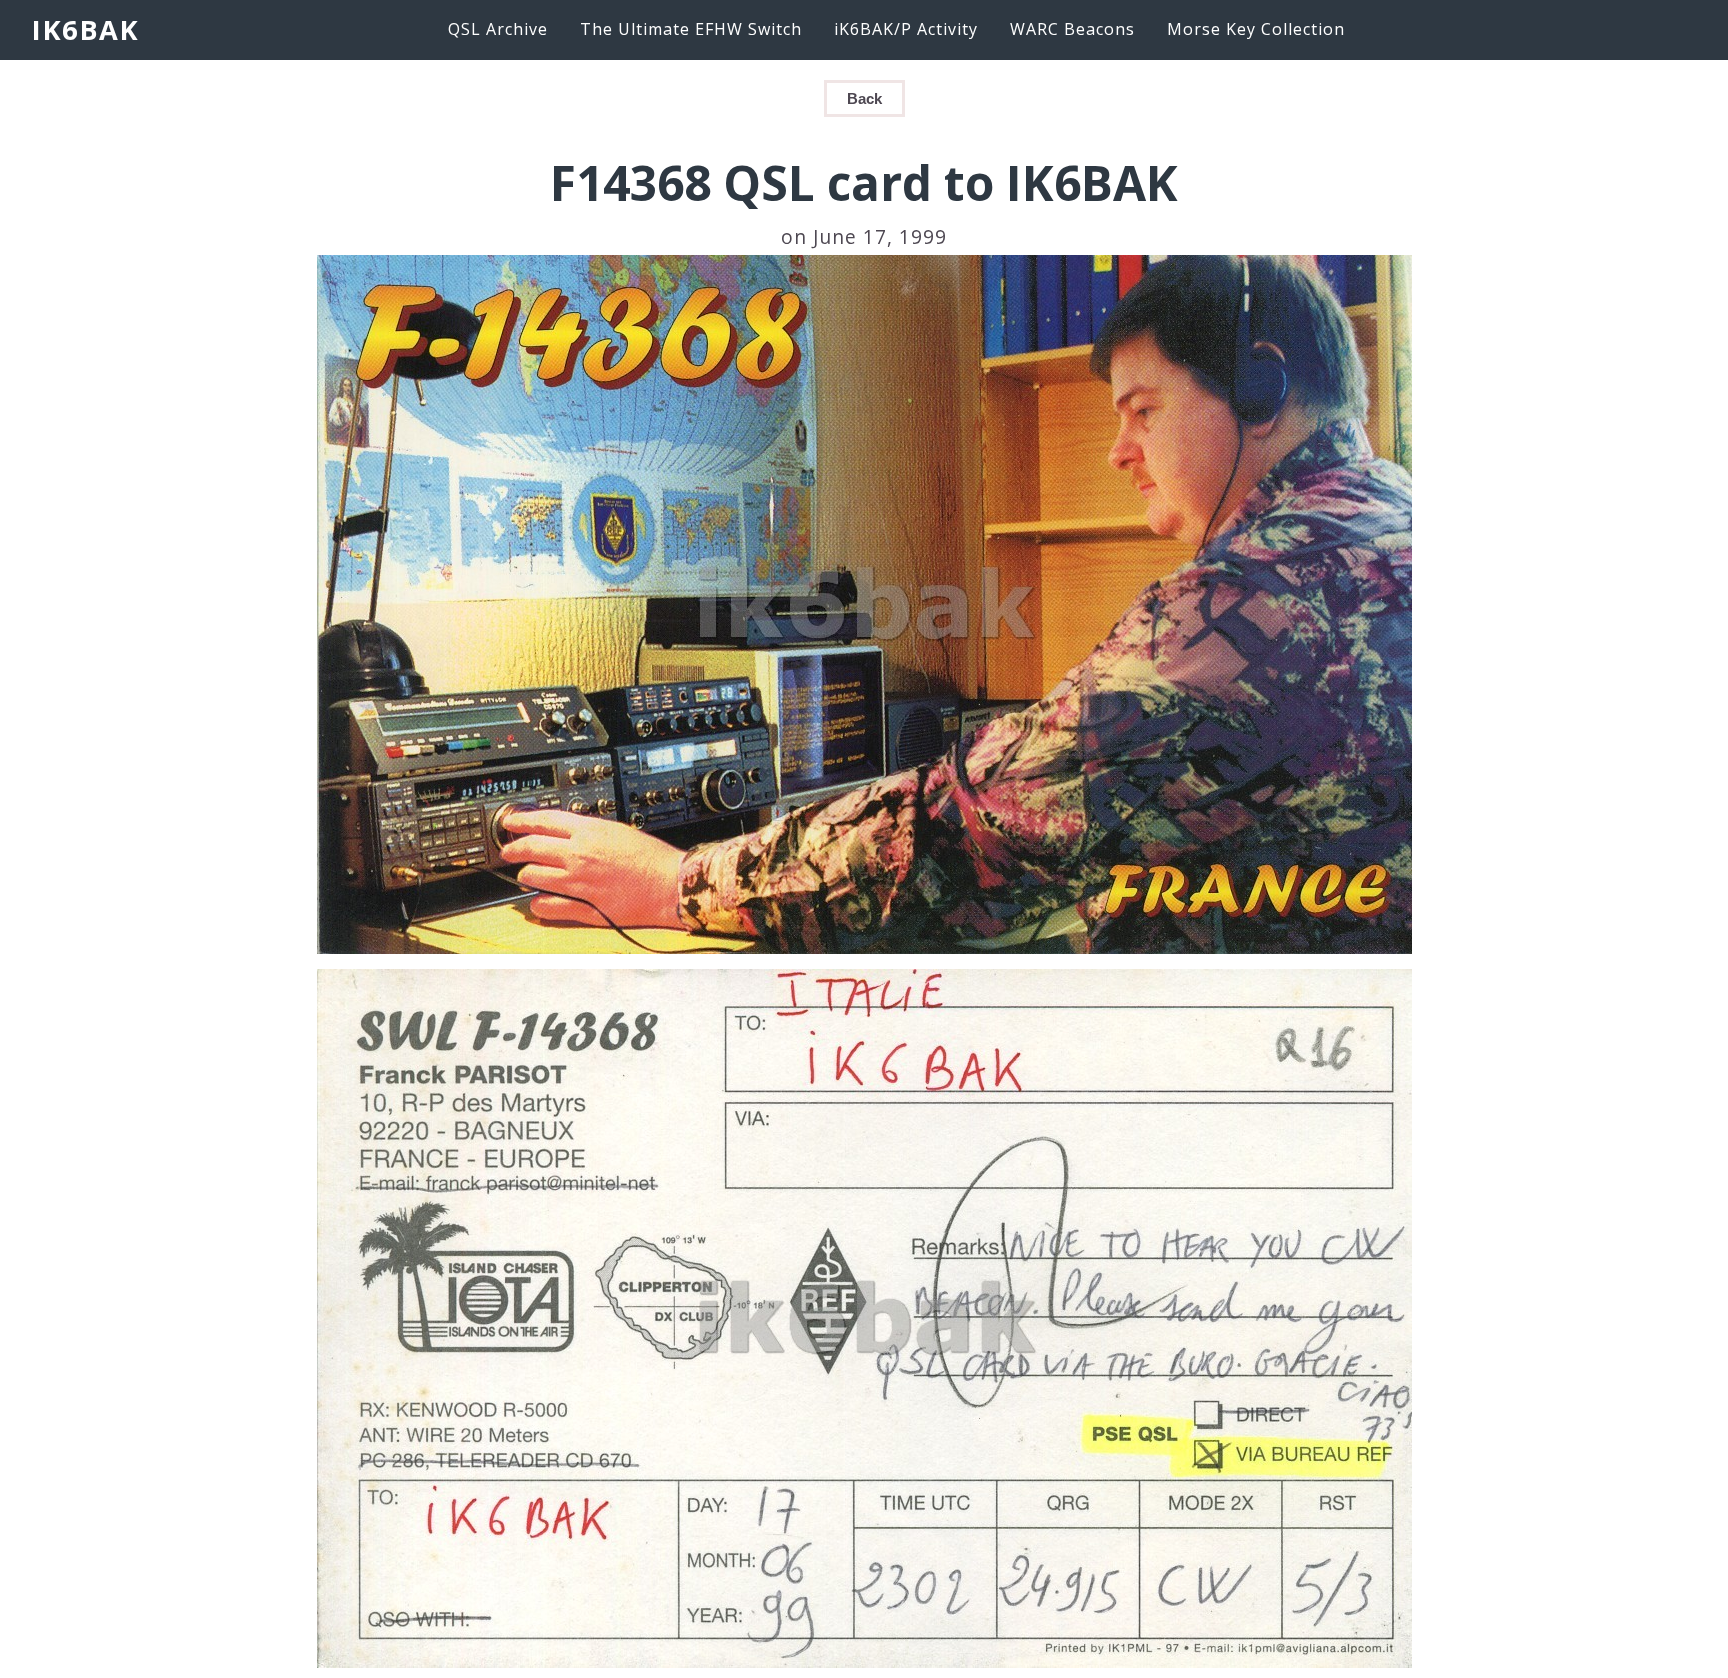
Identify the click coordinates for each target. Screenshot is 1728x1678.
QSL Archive (498, 29)
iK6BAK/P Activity (906, 29)
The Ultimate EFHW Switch (691, 29)
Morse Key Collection (1256, 29)
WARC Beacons (1072, 29)
